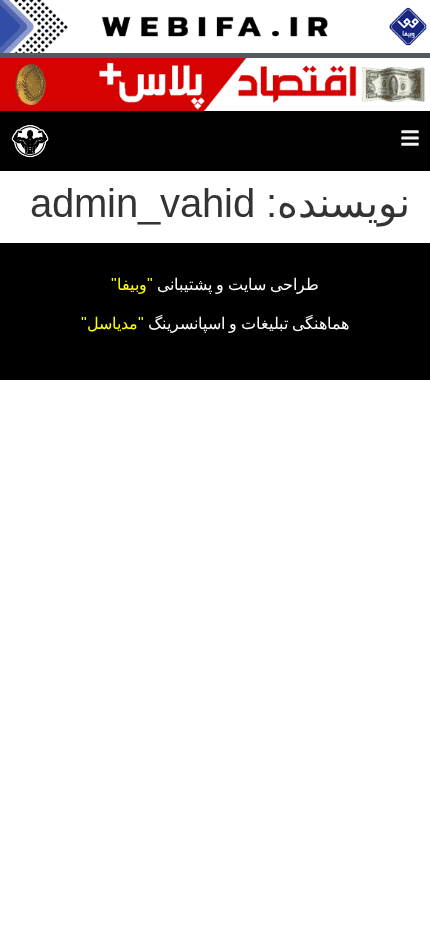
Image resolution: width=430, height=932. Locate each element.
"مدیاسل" (112, 323)
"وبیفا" (132, 284)
